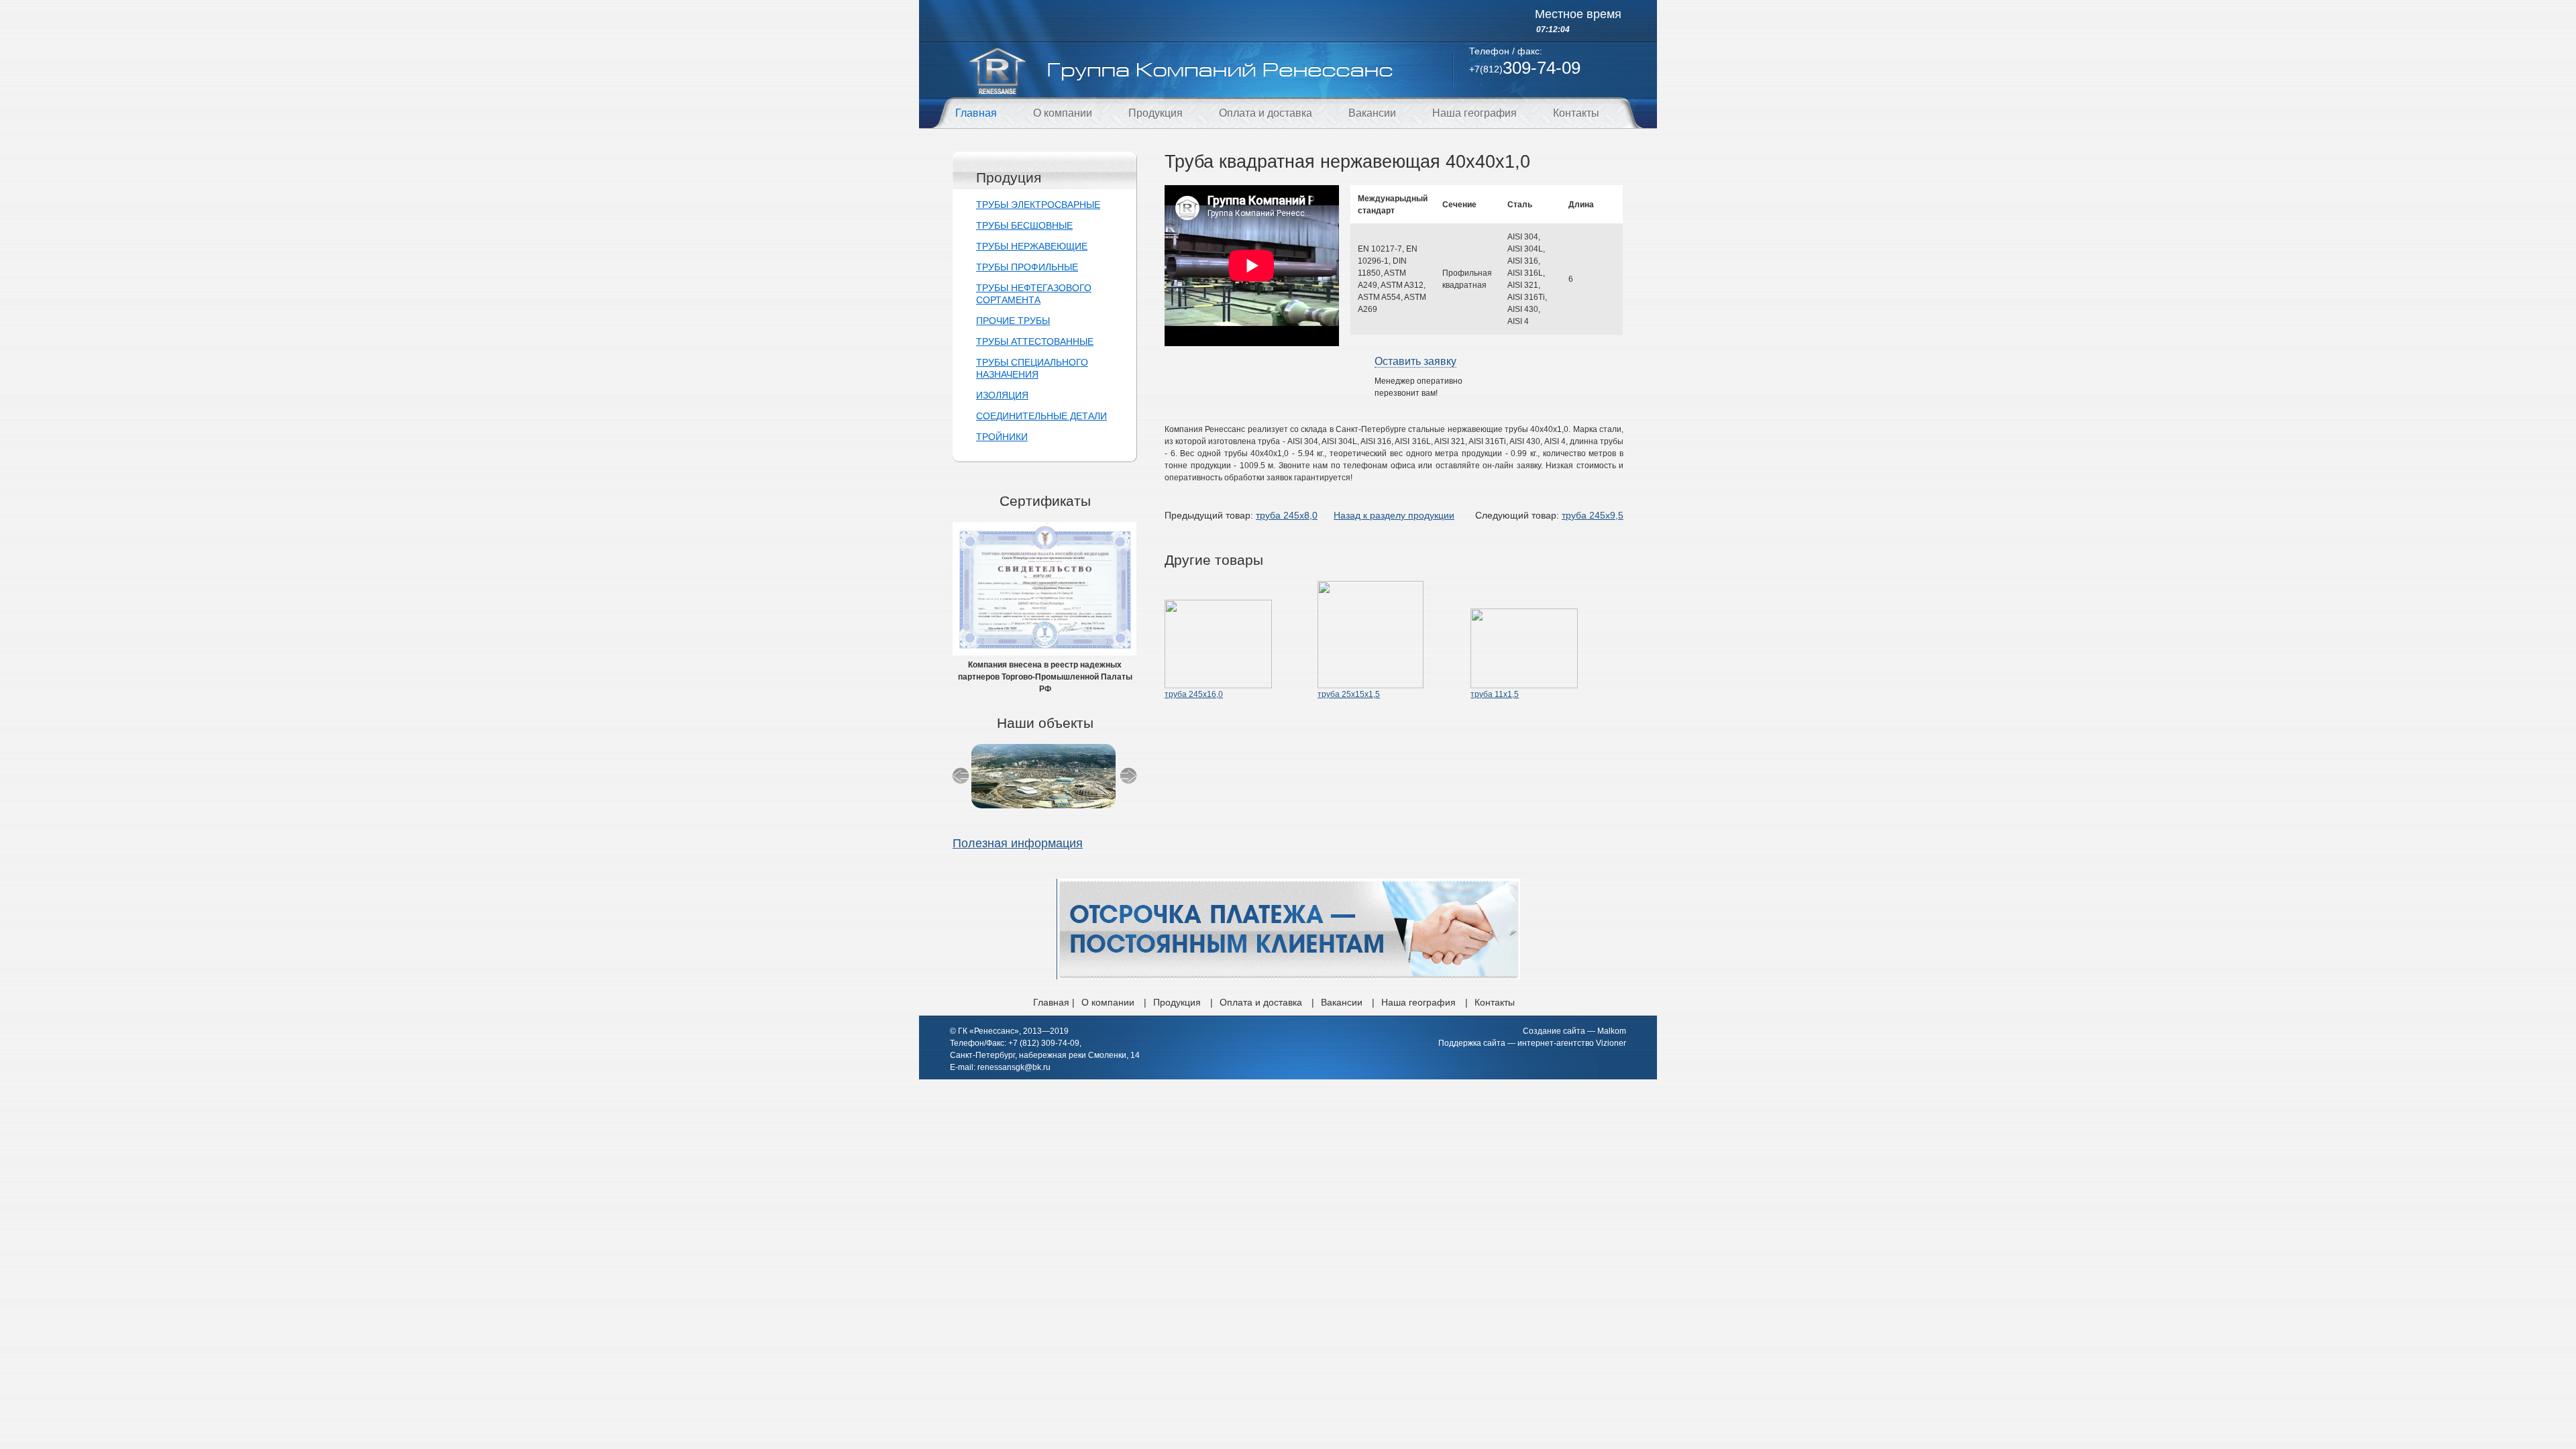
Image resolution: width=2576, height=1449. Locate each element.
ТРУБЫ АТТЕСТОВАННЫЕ (1035, 341)
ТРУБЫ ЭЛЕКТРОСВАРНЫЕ (1038, 205)
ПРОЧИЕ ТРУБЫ (1013, 321)
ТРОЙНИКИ (1002, 437)
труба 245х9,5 (1593, 515)
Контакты (1576, 113)
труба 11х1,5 (1495, 694)
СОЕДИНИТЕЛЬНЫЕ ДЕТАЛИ (1041, 416)
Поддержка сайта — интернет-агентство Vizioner (1532, 1043)
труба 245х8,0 (1287, 515)
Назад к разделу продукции (1394, 515)
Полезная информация (1018, 843)
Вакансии (1372, 113)
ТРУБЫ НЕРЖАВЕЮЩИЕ (1032, 246)
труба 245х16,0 (1194, 694)
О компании (1063, 113)
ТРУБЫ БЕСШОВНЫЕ (1024, 225)
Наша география (1474, 113)
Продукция (1156, 113)
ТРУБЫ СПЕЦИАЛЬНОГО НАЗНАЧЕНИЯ (1032, 368)
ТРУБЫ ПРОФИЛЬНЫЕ (1027, 267)
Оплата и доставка (1266, 113)
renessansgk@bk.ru (1014, 1067)
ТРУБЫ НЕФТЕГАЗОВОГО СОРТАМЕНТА (1034, 294)
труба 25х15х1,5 (1349, 694)
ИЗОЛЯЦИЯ (1002, 395)
